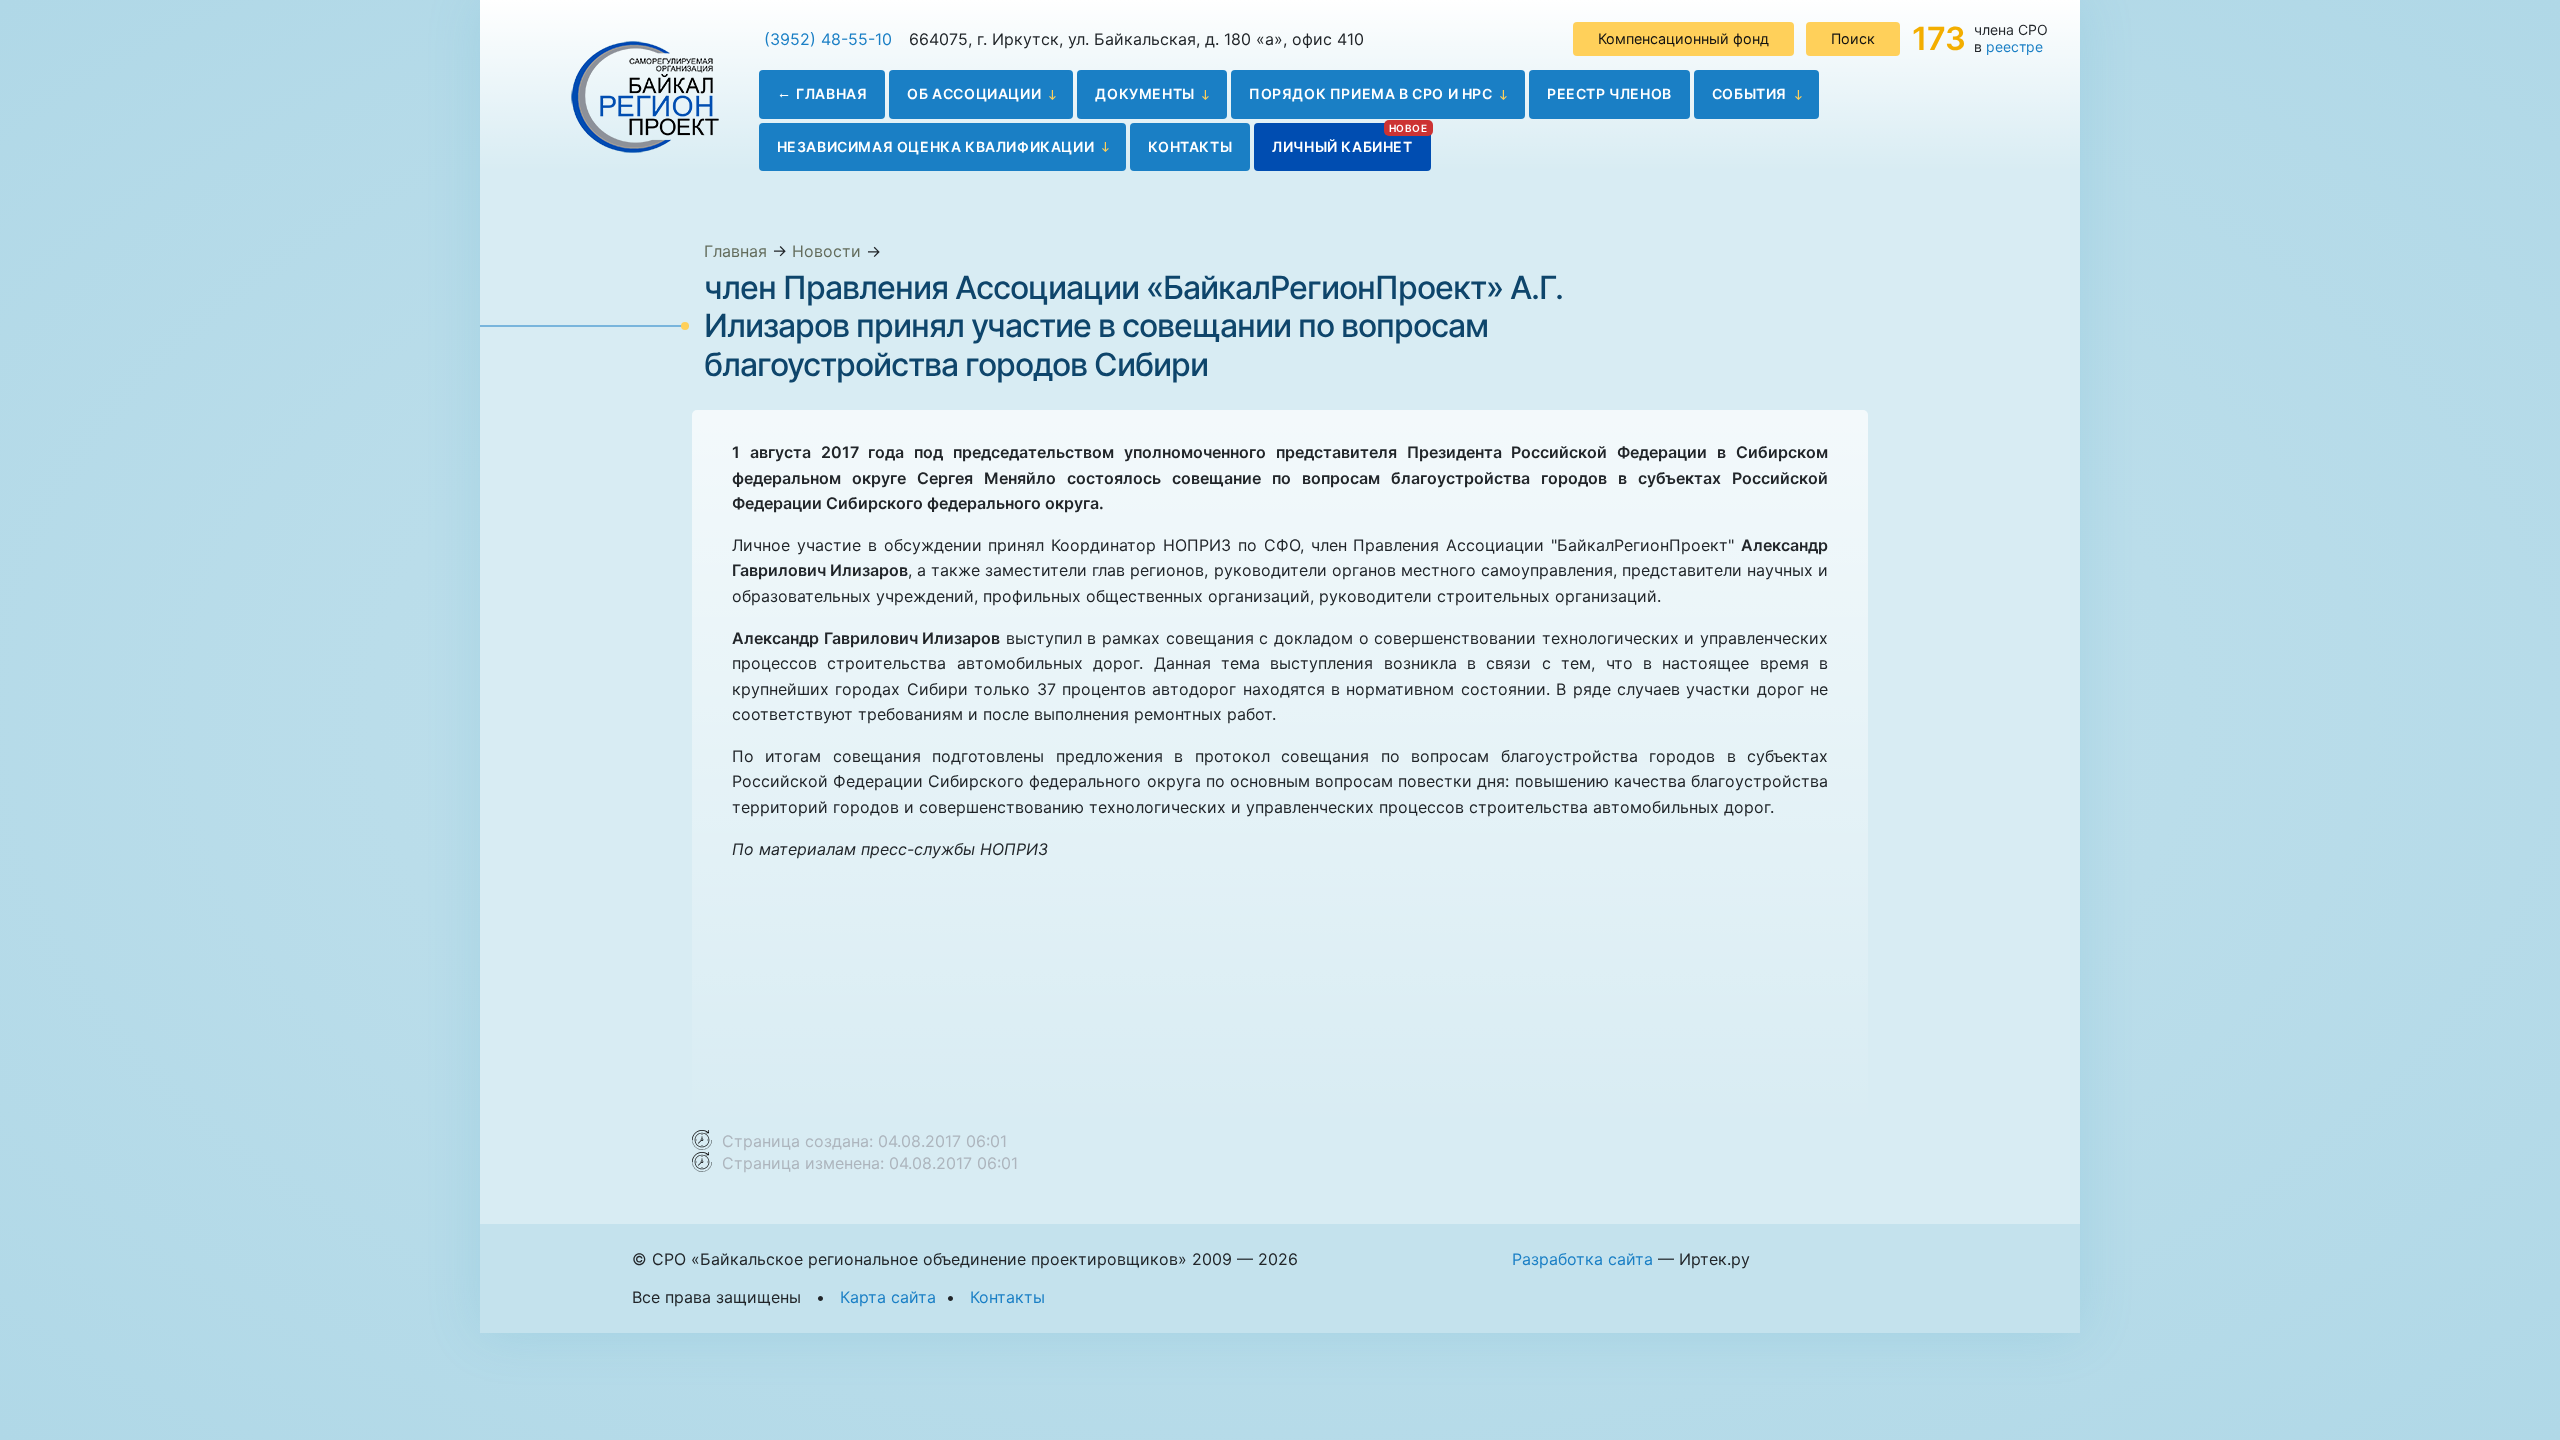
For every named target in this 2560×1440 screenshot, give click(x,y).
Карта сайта (888, 1297)
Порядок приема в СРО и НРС (1371, 93)
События (1749, 93)
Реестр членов (1609, 93)
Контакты (1190, 146)
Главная (831, 93)
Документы (1144, 93)
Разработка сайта (1582, 1259)
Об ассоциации (974, 93)
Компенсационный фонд (1683, 38)
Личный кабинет (1342, 146)
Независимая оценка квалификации (936, 146)
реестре (2014, 46)
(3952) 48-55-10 (828, 39)
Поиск (1853, 38)
